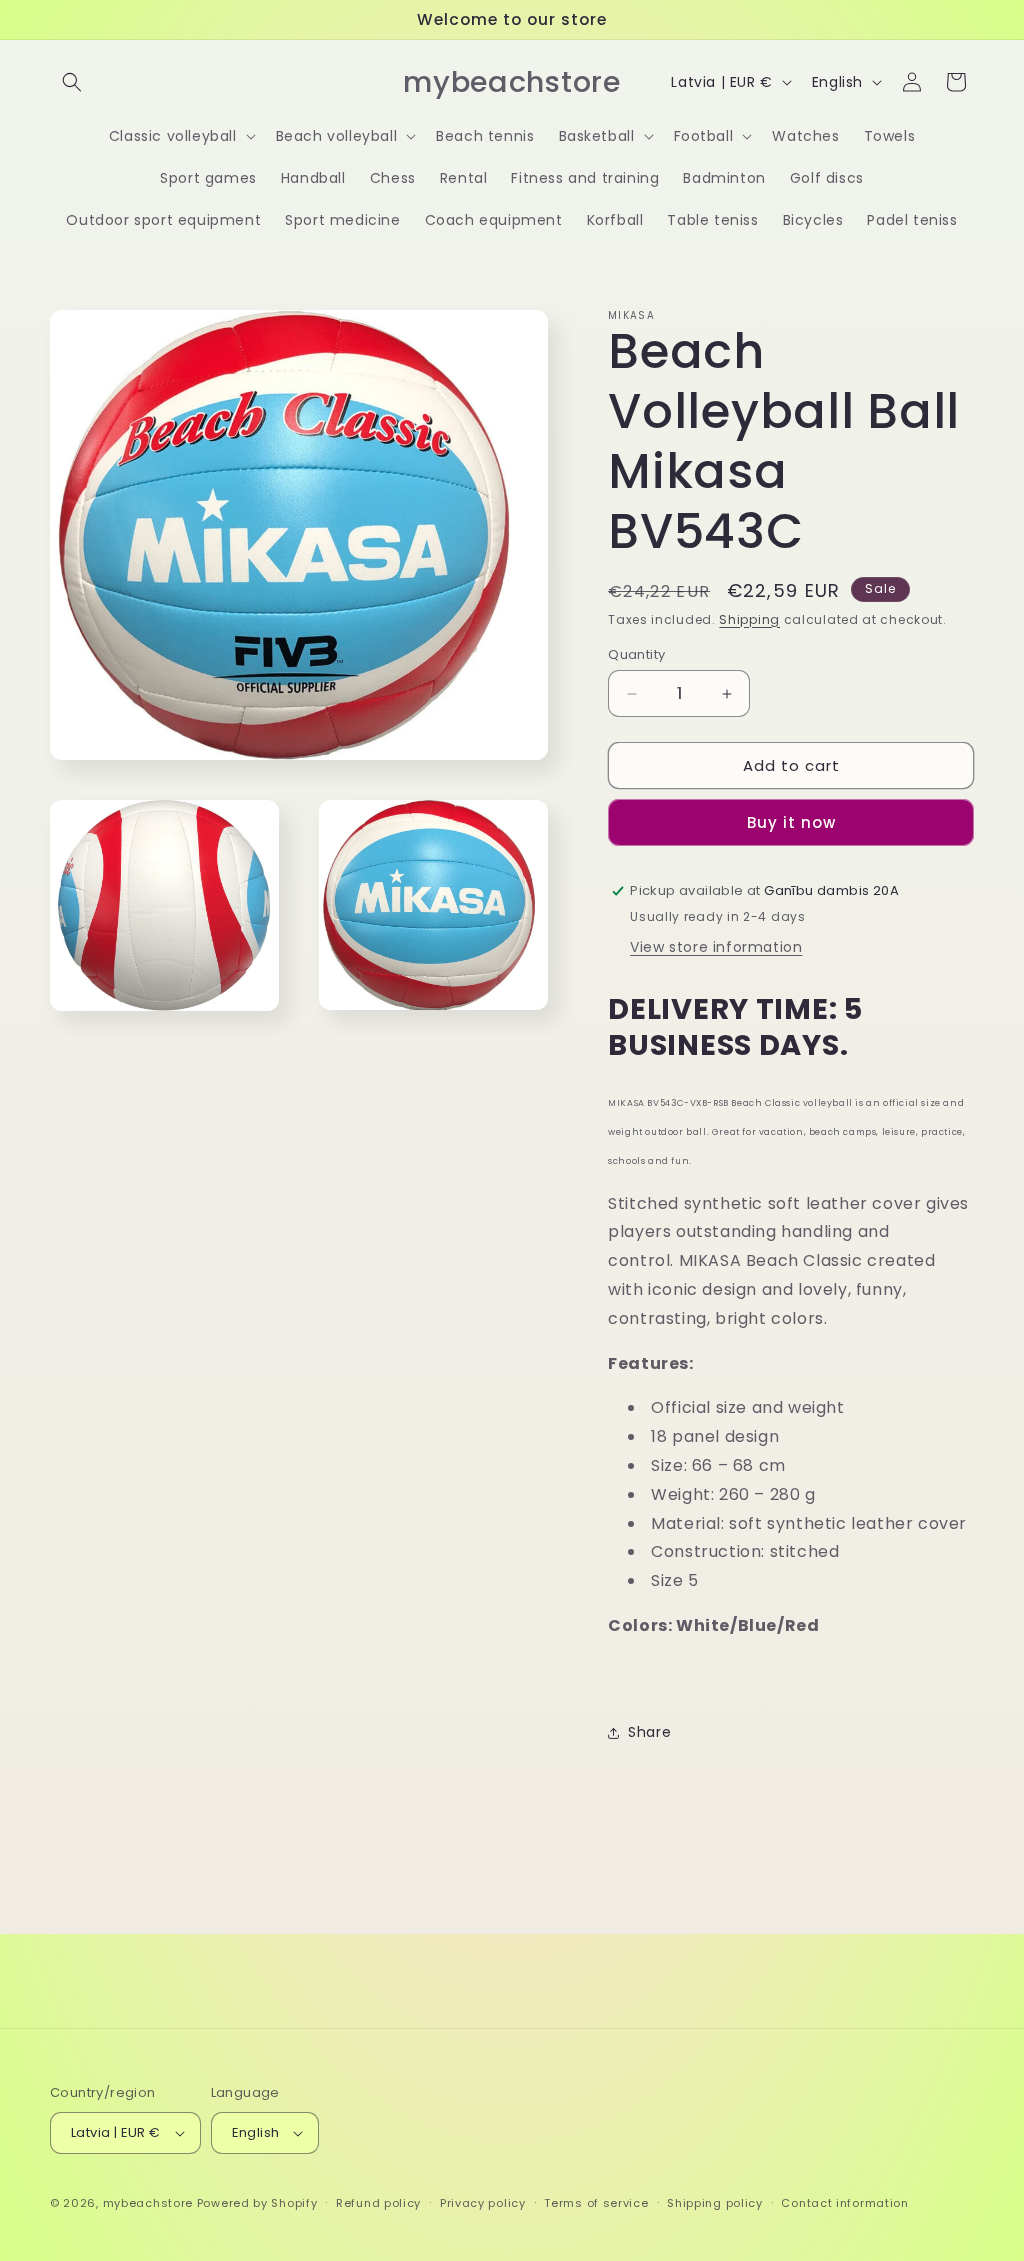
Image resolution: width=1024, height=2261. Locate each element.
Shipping (749, 619)
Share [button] (649, 1732)
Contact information (844, 2203)
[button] (72, 82)
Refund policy (378, 2203)
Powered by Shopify (257, 2203)
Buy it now (791, 822)
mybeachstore (148, 2203)
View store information (716, 947)
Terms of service (596, 2203)
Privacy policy (483, 2203)
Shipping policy (715, 2203)
